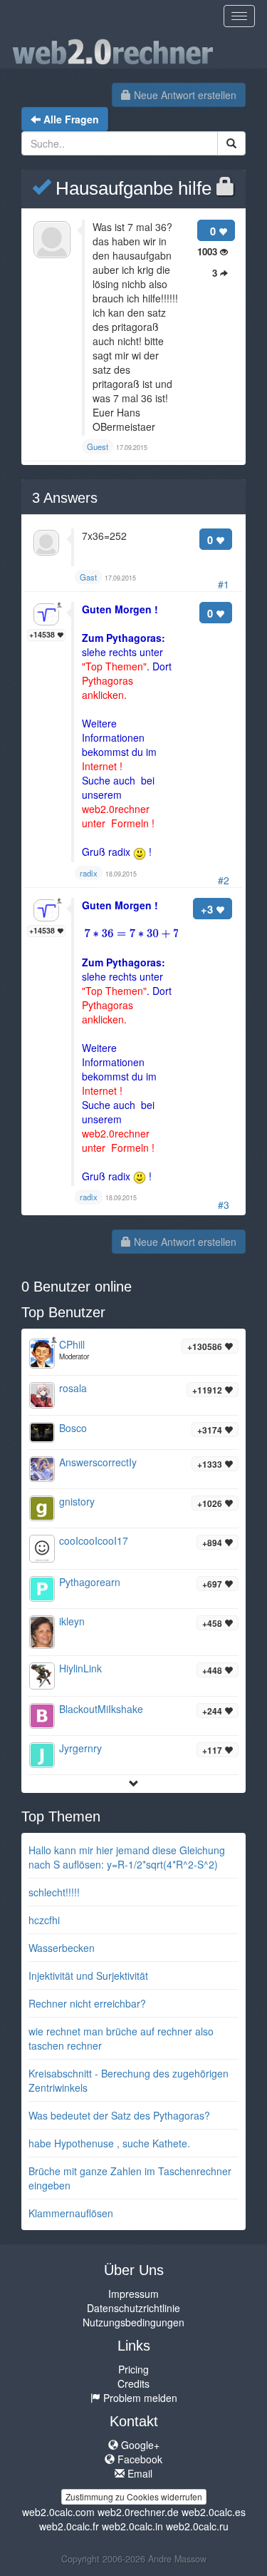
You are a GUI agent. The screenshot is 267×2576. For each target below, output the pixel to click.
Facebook (138, 2459)
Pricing (133, 2369)
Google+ (139, 2445)
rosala (73, 1388)
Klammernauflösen (71, 2213)
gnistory (77, 1501)
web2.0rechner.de (138, 2512)
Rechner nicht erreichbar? (87, 2003)
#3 (224, 1205)
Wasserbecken (62, 1948)
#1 (224, 584)
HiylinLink (80, 1668)
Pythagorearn (90, 1582)
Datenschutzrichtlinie (133, 2308)
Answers (65, 498)
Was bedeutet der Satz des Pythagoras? (119, 2115)
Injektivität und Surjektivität (88, 1976)
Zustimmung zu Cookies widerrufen (134, 2496)
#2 (224, 880)
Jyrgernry (80, 1748)
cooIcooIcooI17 (94, 1540)
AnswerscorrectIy (98, 1462)
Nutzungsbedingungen (133, 2322)
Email (138, 2473)
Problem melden (139, 2398)
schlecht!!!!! (54, 1892)
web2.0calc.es (214, 2512)
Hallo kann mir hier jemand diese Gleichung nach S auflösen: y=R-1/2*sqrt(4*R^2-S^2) (127, 1857)
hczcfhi (44, 1920)
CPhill (72, 1344)
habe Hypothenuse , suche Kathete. (109, 2143)
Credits (133, 2383)
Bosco (73, 1428)
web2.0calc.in (132, 2526)
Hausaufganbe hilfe (131, 188)
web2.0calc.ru (197, 2526)
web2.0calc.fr (69, 2526)
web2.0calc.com (58, 2512)
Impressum (133, 2294)
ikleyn (72, 1621)
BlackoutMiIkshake (101, 1709)
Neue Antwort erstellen (184, 95)
